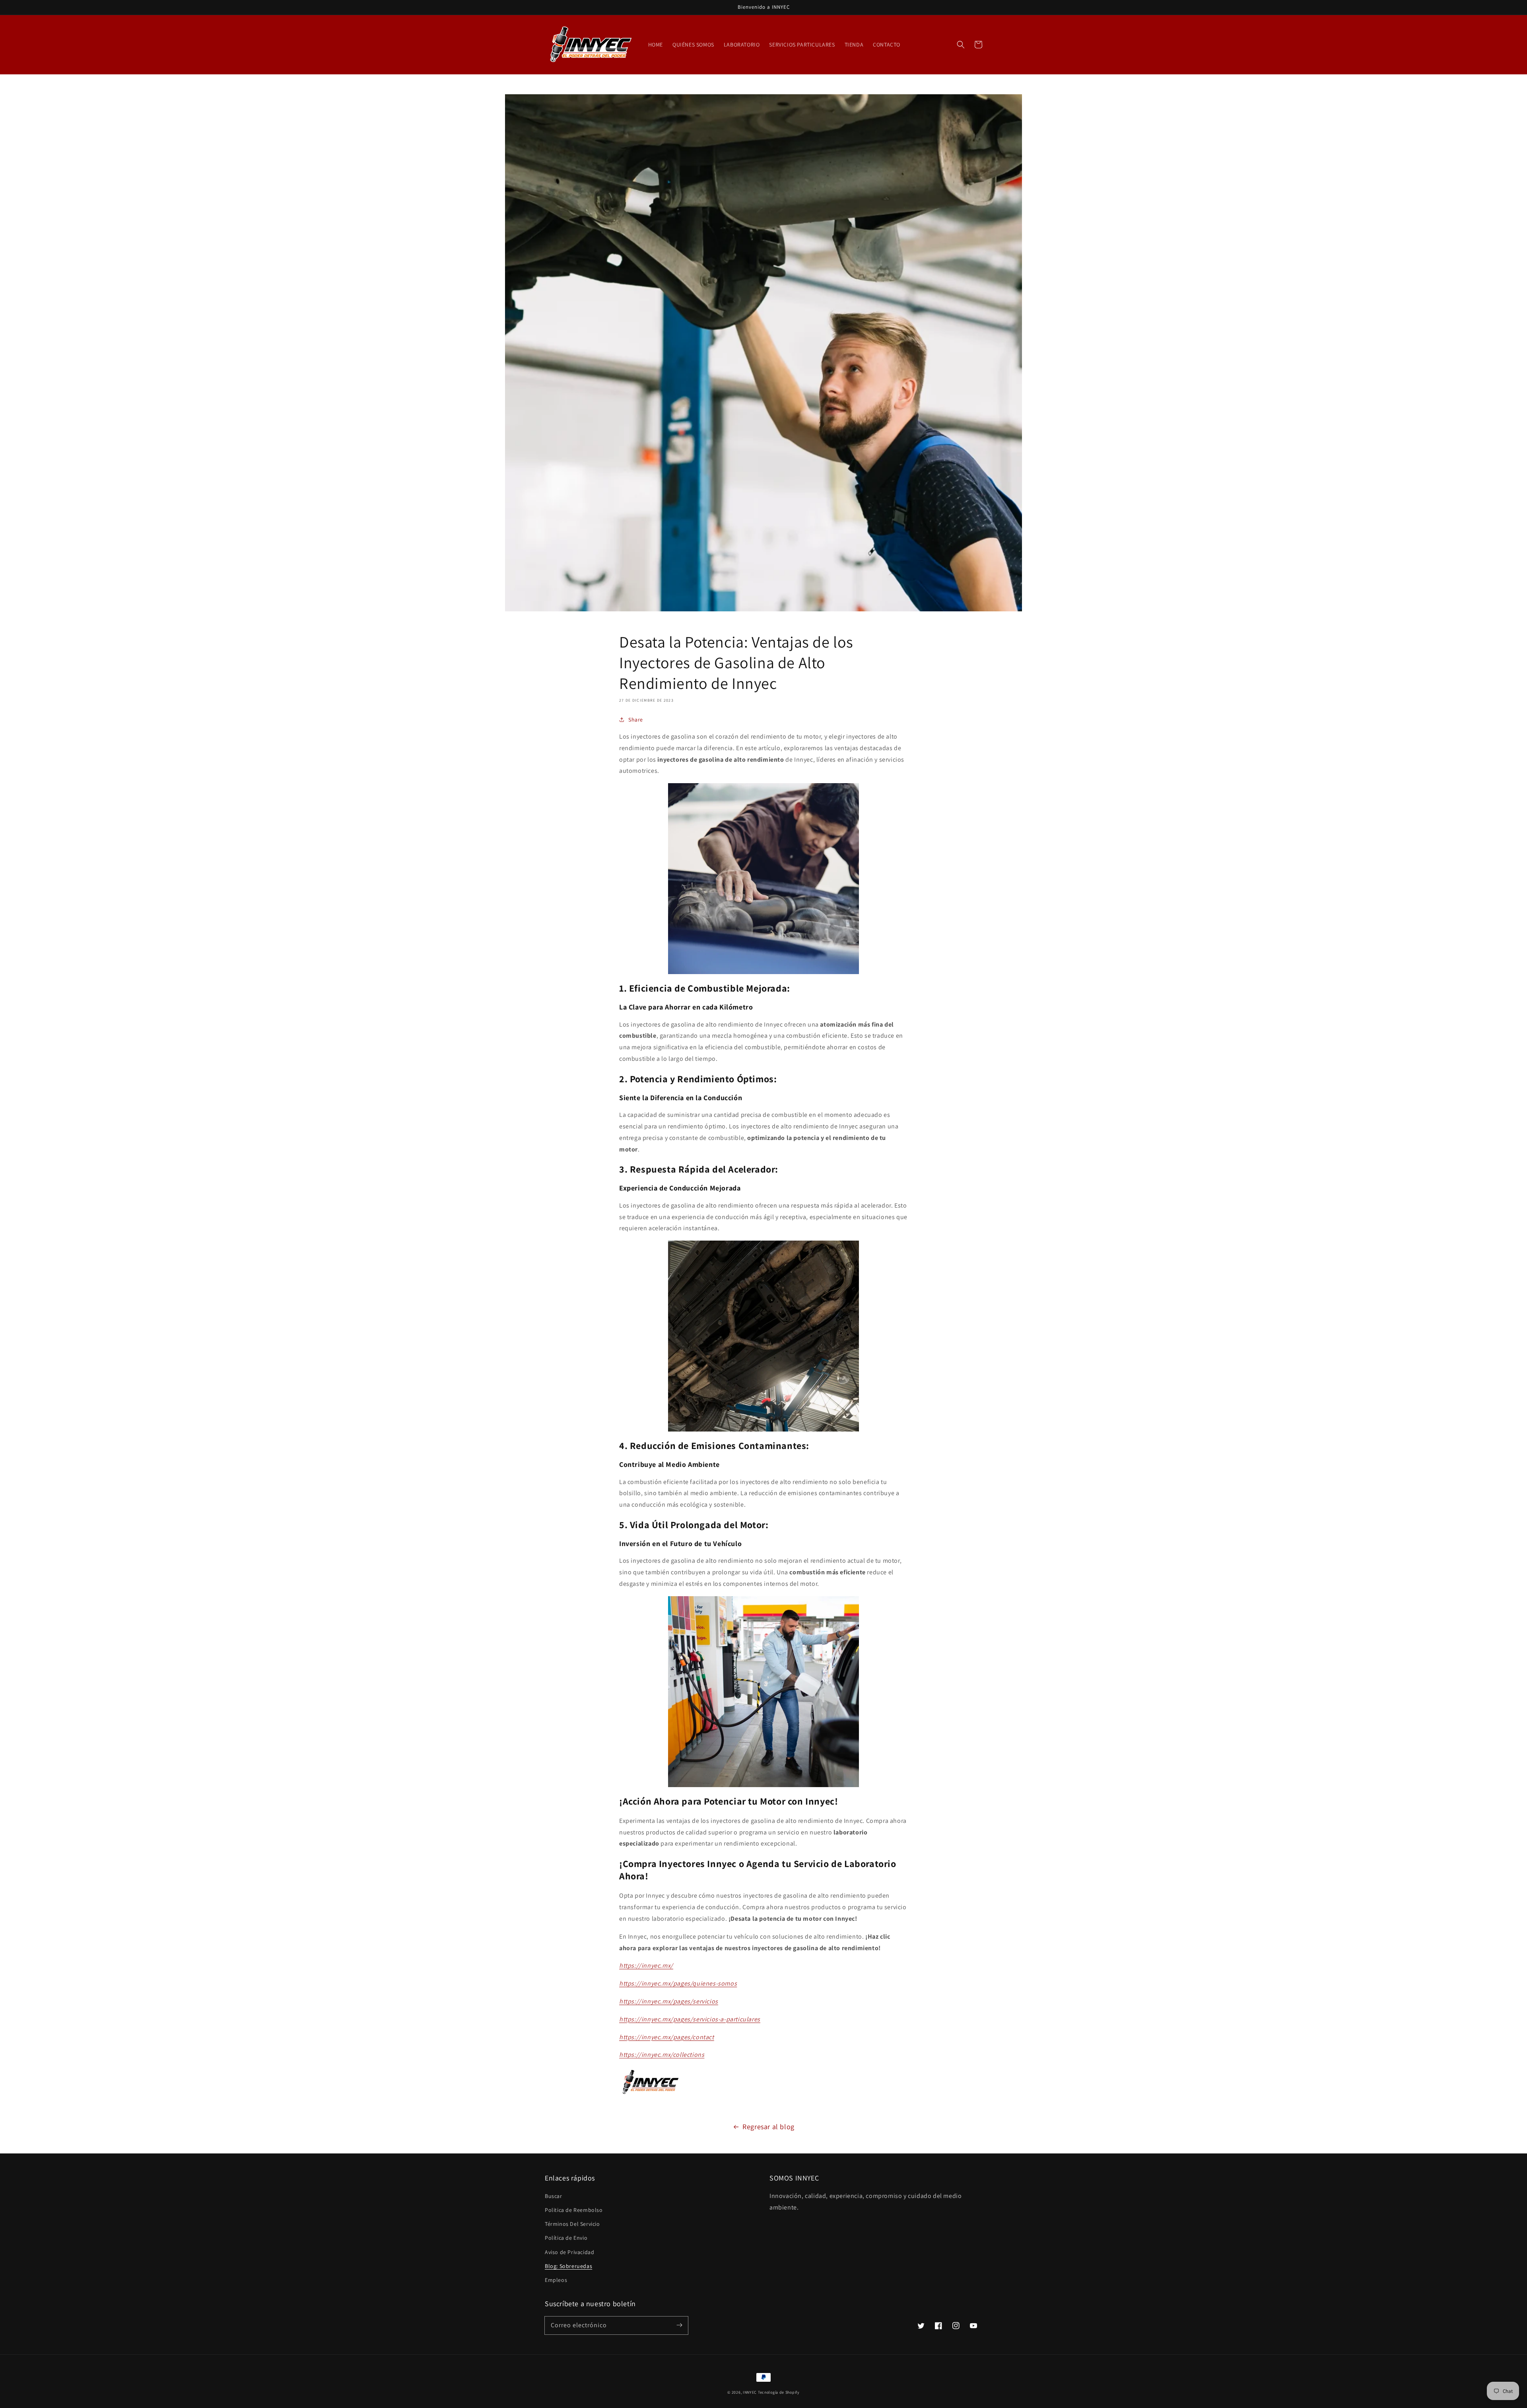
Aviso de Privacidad (569, 2252)
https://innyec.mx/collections (662, 2055)
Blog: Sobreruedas (568, 2266)
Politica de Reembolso (574, 2210)
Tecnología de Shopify (779, 2392)
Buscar (554, 2196)
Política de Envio (566, 2238)
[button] (961, 45)
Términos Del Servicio (572, 2224)
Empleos (556, 2280)
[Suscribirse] (679, 2325)
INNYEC (750, 2392)
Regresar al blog (768, 2127)
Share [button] (636, 720)
